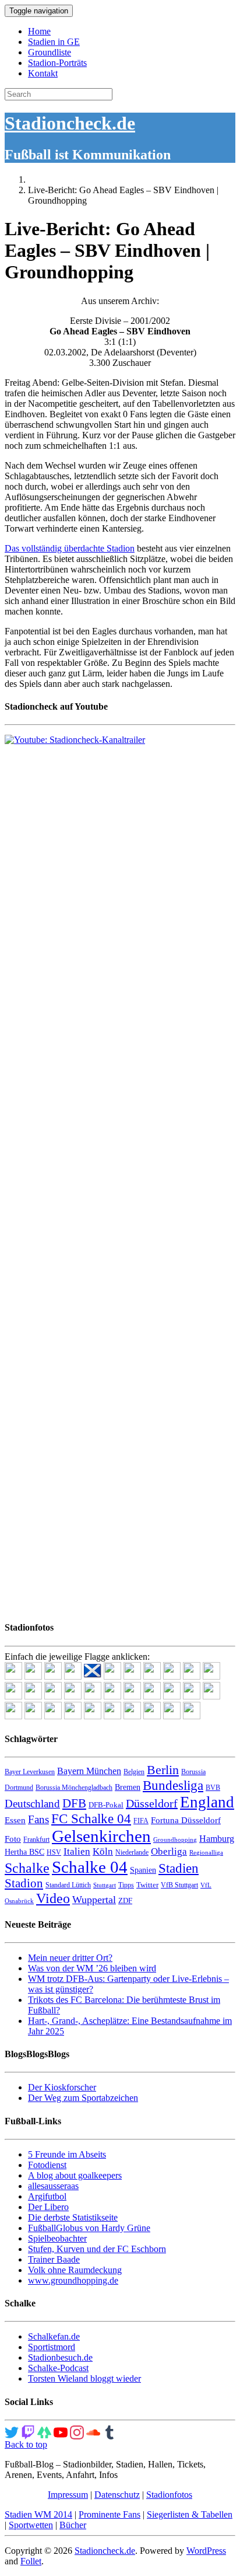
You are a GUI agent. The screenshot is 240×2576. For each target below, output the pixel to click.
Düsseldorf (152, 1803)
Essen (15, 1820)
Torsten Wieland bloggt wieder (84, 2378)
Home (39, 31)
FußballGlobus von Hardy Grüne (89, 2228)
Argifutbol (47, 2196)
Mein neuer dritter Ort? (70, 1958)
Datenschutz (117, 2495)
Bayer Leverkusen (30, 1772)
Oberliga (169, 1851)
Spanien (143, 1870)
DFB (74, 1803)
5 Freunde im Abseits (67, 2154)
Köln (103, 1851)
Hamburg (217, 1839)
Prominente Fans (110, 2514)
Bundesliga (173, 1785)
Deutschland (32, 1804)
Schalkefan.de (54, 2336)
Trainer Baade (54, 2259)
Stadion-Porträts (57, 63)
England (207, 1802)
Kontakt (43, 73)
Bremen (128, 1787)
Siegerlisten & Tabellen (190, 2514)
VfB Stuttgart (179, 1885)
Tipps (126, 1885)
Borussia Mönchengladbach (74, 1788)
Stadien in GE (54, 42)
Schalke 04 (90, 1867)
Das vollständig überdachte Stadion (70, 548)
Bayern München (89, 1771)
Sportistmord (52, 2347)
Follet (31, 2561)
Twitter (147, 1885)
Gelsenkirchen (101, 1836)
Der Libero (48, 2207)
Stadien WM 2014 (38, 2514)
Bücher (73, 2525)
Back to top (26, 2444)
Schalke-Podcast (58, 2368)
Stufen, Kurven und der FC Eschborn (97, 2249)
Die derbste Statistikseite (73, 2217)
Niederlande (132, 1852)
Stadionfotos (169, 2495)
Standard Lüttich (68, 1885)
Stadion (24, 1883)
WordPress (206, 2551)
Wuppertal (94, 1900)
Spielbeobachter (57, 2238)
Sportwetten (31, 2525)
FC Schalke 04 (91, 1819)
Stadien (179, 1868)
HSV (54, 1852)
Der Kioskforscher (62, 2087)
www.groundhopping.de (73, 2280)
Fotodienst (47, 2165)
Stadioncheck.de (70, 123)
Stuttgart (105, 1885)
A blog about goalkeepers (75, 2175)
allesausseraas (53, 2186)
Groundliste (50, 52)
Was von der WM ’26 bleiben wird (92, 1968)
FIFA (141, 1821)
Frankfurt (36, 1839)
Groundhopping (175, 1840)
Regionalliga (206, 1853)
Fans (38, 1819)
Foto (13, 1839)
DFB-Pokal (106, 1805)
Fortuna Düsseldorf (186, 1820)
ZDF (125, 1900)
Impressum (68, 2495)
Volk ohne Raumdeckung (75, 2270)
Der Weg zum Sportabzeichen (83, 2098)
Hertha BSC (24, 1852)
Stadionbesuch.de (60, 2357)
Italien (77, 1851)
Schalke (27, 1868)
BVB (213, 1788)
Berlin (163, 1770)
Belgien (134, 1772)
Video (53, 1898)
